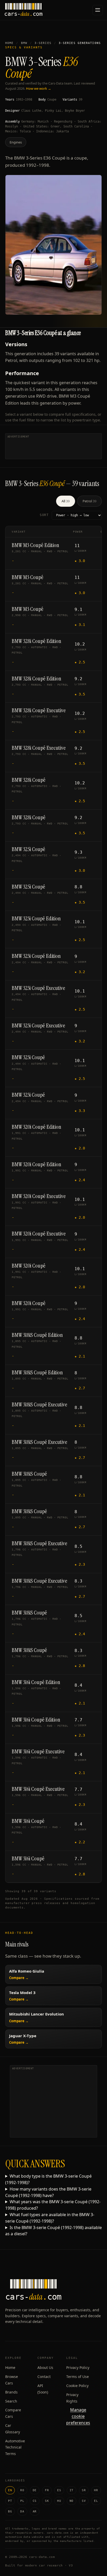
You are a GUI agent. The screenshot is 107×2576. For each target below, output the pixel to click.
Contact (44, 2377)
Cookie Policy (77, 2386)
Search (11, 2401)
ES (59, 2490)
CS (35, 2501)
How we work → (39, 88)
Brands (11, 2392)
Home (9, 43)
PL (22, 2501)
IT (72, 2490)
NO (72, 2501)
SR (84, 2490)
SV (84, 2501)
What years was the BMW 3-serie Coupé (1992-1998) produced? (53, 2205)
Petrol (89, 501)
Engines (16, 142)
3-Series (43, 43)
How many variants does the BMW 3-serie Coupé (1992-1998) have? (48, 2192)
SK (47, 2501)
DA (22, 2511)
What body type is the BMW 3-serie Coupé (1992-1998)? (48, 2179)
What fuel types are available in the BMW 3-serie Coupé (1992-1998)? (50, 2218)
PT (10, 2501)
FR (47, 2490)
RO (22, 2490)
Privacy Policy (78, 2367)
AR (35, 2511)
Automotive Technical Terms (15, 2447)
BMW (24, 43)
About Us (45, 2367)
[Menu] (98, 10)
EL (96, 2501)
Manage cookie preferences (78, 2416)
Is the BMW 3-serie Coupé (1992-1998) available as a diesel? (53, 2231)
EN (10, 2490)
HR (96, 2490)
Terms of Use (78, 2377)
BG (10, 2511)
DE (35, 2490)
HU (59, 2501)
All (66, 501)
